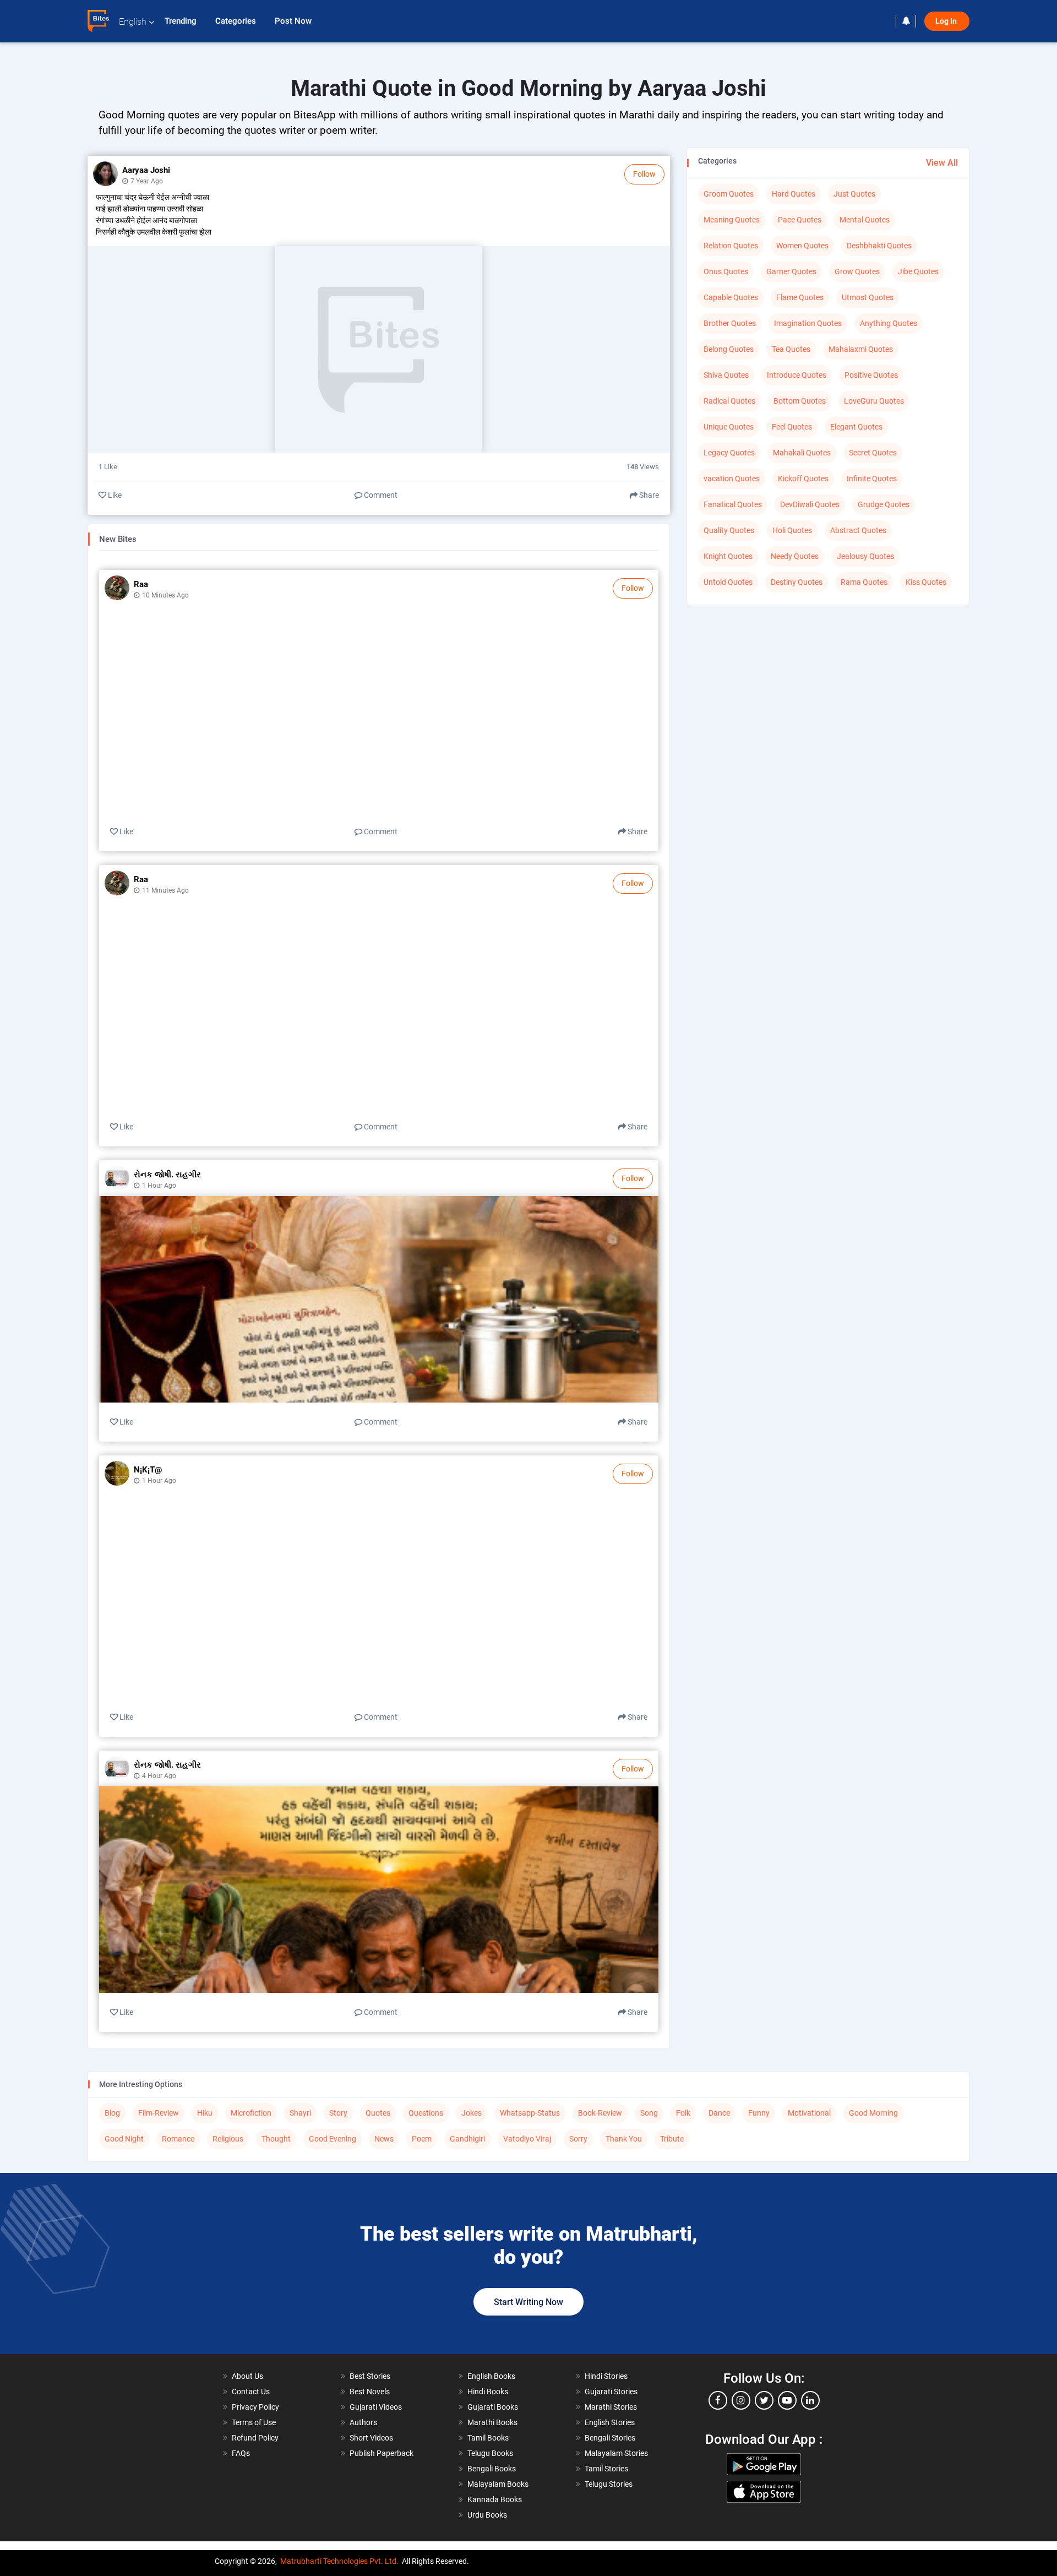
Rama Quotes (864, 582)
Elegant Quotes (856, 427)
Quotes (378, 2113)
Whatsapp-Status (530, 2113)
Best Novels (370, 2392)
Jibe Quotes (918, 271)
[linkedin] (810, 2400)
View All (942, 163)
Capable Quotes (731, 297)
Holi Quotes (792, 530)
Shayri (300, 2113)
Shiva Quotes (726, 375)
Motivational (809, 2113)
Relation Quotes (731, 246)
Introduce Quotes (797, 375)
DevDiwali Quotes (810, 504)
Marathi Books (492, 2422)
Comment (380, 495)
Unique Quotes (729, 427)
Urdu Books (487, 2515)
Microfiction (251, 2113)
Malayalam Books (498, 2484)
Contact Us (251, 2392)
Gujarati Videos (376, 2407)
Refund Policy (255, 2438)
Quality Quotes (729, 530)
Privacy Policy (255, 2407)
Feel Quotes (792, 427)
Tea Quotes (791, 349)
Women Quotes (802, 246)
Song (649, 2113)
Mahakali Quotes (802, 453)
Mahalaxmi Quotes (861, 349)
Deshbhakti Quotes (879, 246)
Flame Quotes (800, 297)
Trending (182, 21)
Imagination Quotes (808, 323)
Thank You (624, 2139)
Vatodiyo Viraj (527, 2139)
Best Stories (370, 2376)
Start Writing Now (528, 2302)
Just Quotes (854, 194)
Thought (276, 2139)
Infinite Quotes (872, 479)
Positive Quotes (871, 375)
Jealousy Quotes (865, 556)
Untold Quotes (728, 582)
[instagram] (741, 2400)
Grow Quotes (857, 271)
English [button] (133, 22)
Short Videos (371, 2438)
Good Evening (333, 2139)
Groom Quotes (729, 194)
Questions (426, 2113)
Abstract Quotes (858, 530)
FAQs (241, 2453)
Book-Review (600, 2113)
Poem (422, 2139)
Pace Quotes (800, 220)
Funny (759, 2113)
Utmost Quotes (868, 297)
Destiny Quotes (797, 582)
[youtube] (787, 2400)
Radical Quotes (729, 401)
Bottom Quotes (800, 401)
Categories (237, 21)
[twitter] (764, 2400)
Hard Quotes (794, 194)
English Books (491, 2376)
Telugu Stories (609, 2484)
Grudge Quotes (884, 504)
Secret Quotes (873, 453)
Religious (228, 2139)
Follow (644, 174)
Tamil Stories (606, 2469)
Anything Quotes (889, 323)
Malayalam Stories (616, 2453)
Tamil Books (488, 2438)
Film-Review (159, 2113)
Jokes (472, 2113)
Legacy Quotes (729, 453)
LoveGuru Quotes (874, 401)
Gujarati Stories (611, 2392)
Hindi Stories (606, 2376)
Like (114, 495)
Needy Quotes (795, 556)
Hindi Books (488, 2392)
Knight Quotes (728, 556)
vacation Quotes (732, 479)
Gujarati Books (493, 2407)
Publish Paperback (382, 2453)
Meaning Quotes (732, 220)
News (384, 2139)
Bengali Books (492, 2469)
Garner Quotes (791, 271)
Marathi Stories (611, 2407)
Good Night (124, 2139)
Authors (363, 2422)
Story (338, 2113)
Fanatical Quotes (733, 504)
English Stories (610, 2422)
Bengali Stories (610, 2438)
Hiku (205, 2113)
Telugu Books (490, 2453)
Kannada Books (495, 2499)
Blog (112, 2113)
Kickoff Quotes (803, 479)
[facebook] (718, 2400)
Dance (719, 2113)
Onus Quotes (726, 271)
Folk (683, 2113)
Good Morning (873, 2113)
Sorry (578, 2139)
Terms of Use (254, 2422)
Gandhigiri (467, 2139)
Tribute (672, 2139)
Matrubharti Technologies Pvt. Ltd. (339, 2561)
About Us (247, 2376)
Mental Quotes (865, 220)
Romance (178, 2139)
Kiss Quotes (926, 582)
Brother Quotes (730, 323)
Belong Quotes (729, 349)
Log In (947, 21)
